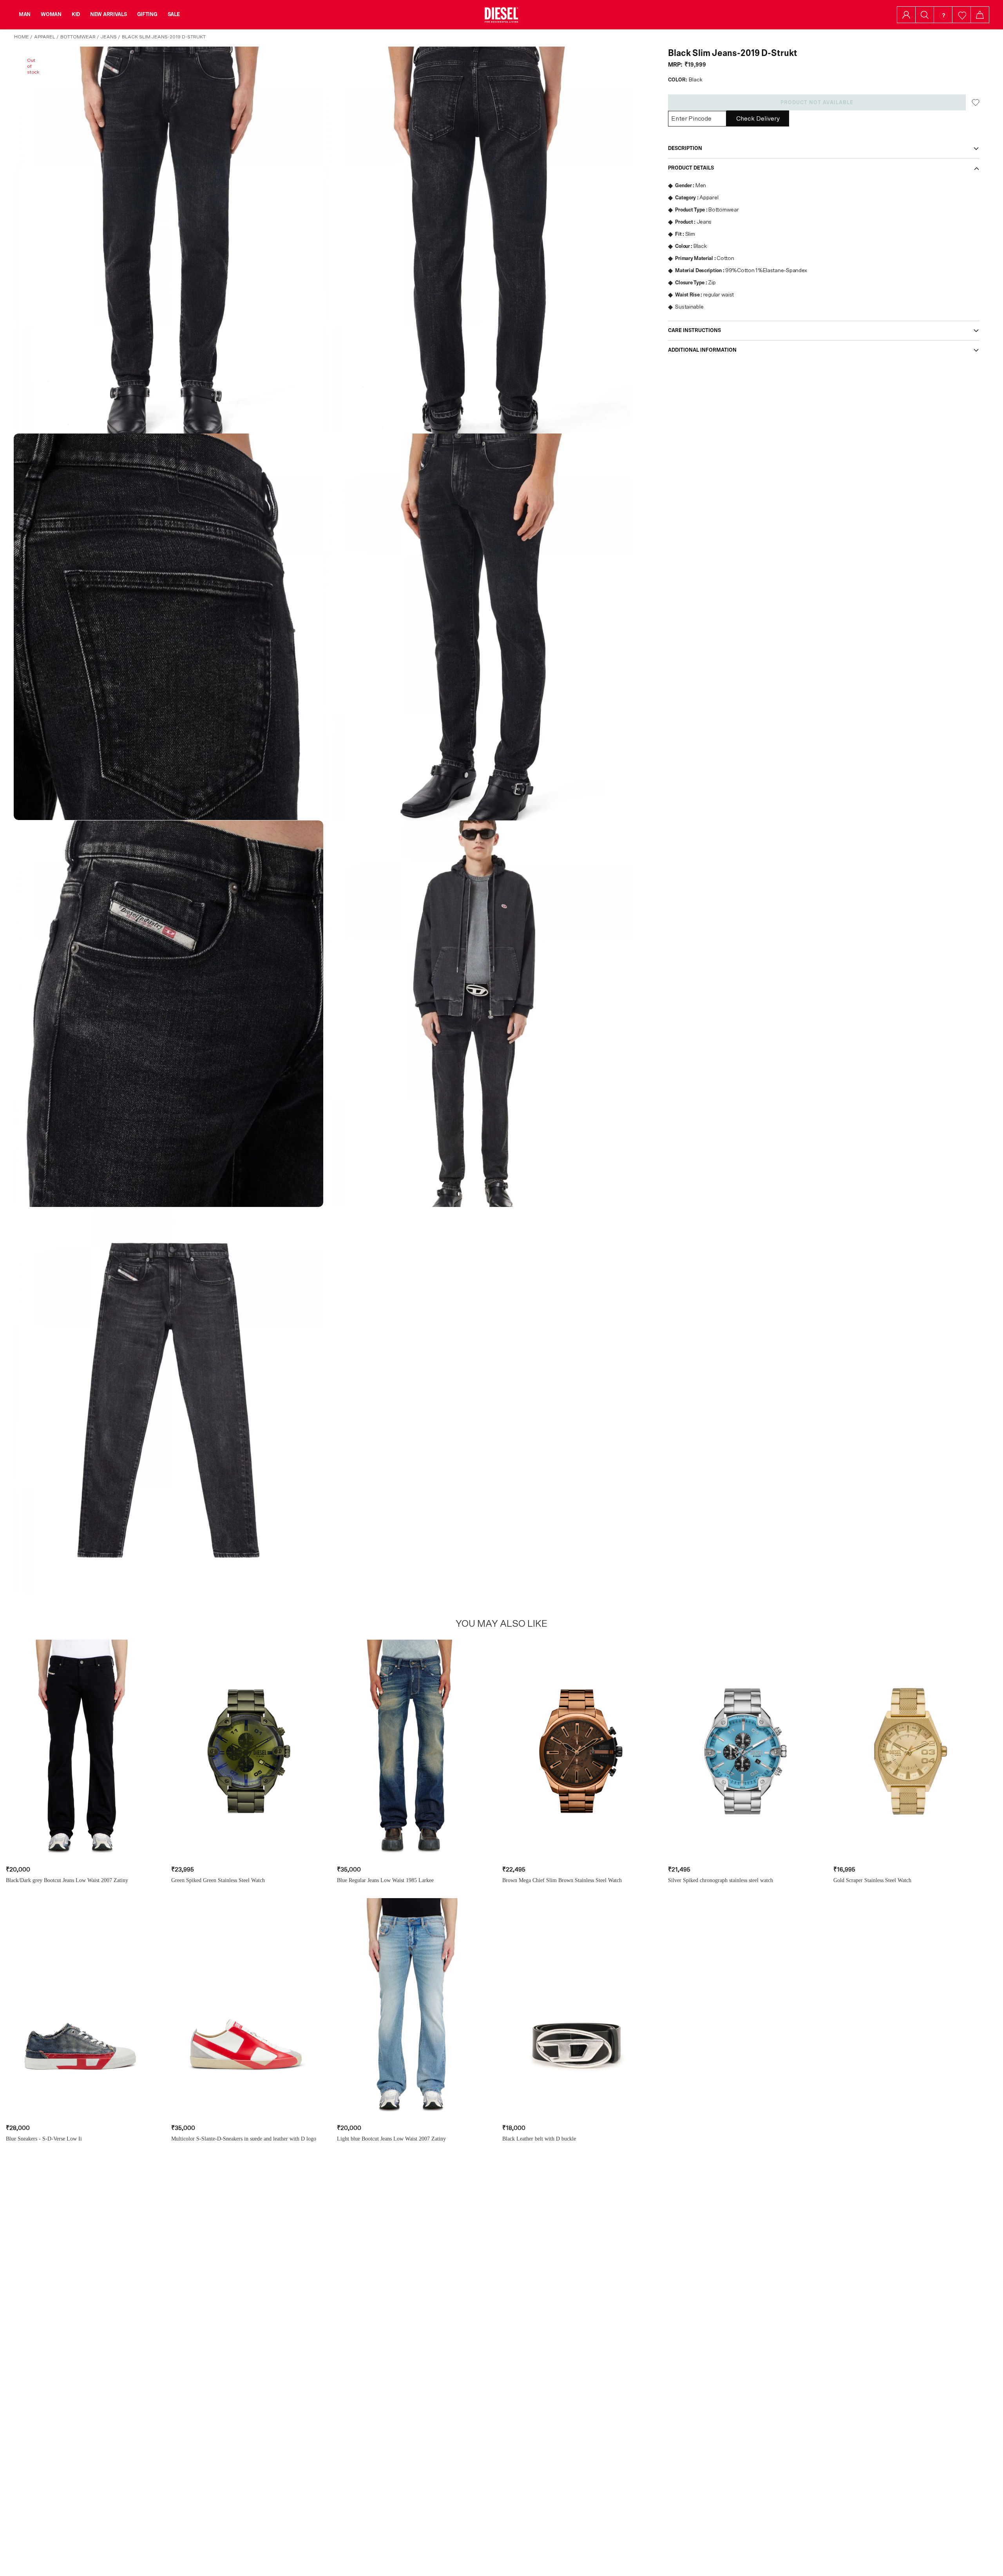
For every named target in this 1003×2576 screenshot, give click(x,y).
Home (22, 37)
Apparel (45, 37)
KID (76, 14)
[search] (925, 15)
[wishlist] (962, 15)
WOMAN (51, 14)
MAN (25, 14)
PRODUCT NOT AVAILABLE (817, 103)
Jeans (109, 37)
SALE (174, 14)
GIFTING (147, 14)
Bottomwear (78, 37)
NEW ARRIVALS (109, 14)
